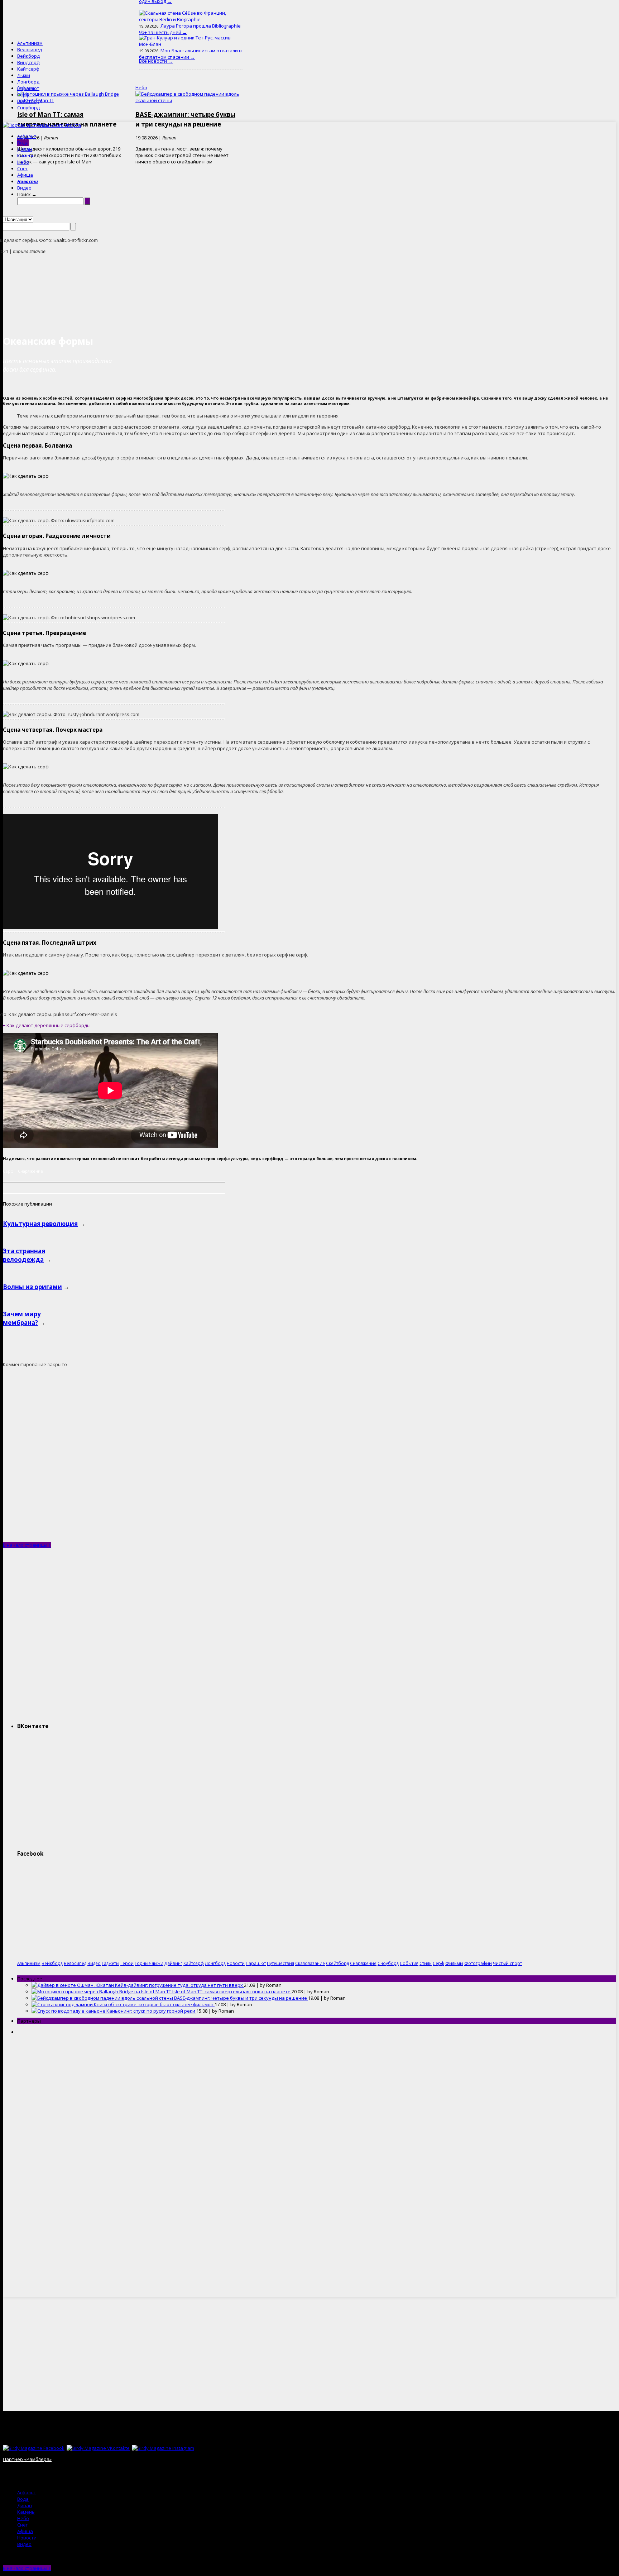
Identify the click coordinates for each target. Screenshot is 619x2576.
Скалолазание (310, 1963)
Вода (23, 143)
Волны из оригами (32, 1287)
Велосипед (30, 49)
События (409, 1963)
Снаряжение (30, 1171)
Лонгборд (28, 82)
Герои (127, 1963)
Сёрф (23, 95)
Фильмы (454, 1963)
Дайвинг (173, 1963)
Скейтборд (30, 101)
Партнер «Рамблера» (27, 2459)
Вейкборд (28, 56)
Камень (26, 156)
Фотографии (478, 1963)
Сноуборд (28, 108)
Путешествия (280, 1963)
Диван (25, 149)
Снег (22, 168)
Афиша (25, 175)
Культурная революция (40, 1224)
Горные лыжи (149, 1963)
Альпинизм (30, 43)
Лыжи (24, 75)
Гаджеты (111, 1963)
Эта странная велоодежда (24, 1255)
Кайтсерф (28, 69)
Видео (24, 188)
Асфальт (27, 136)
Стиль (426, 1963)
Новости (28, 181)
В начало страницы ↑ (27, 1545)
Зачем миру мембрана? (22, 1318)
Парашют (28, 88)
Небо (23, 162)
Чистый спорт (507, 1963)
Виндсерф (28, 62)
